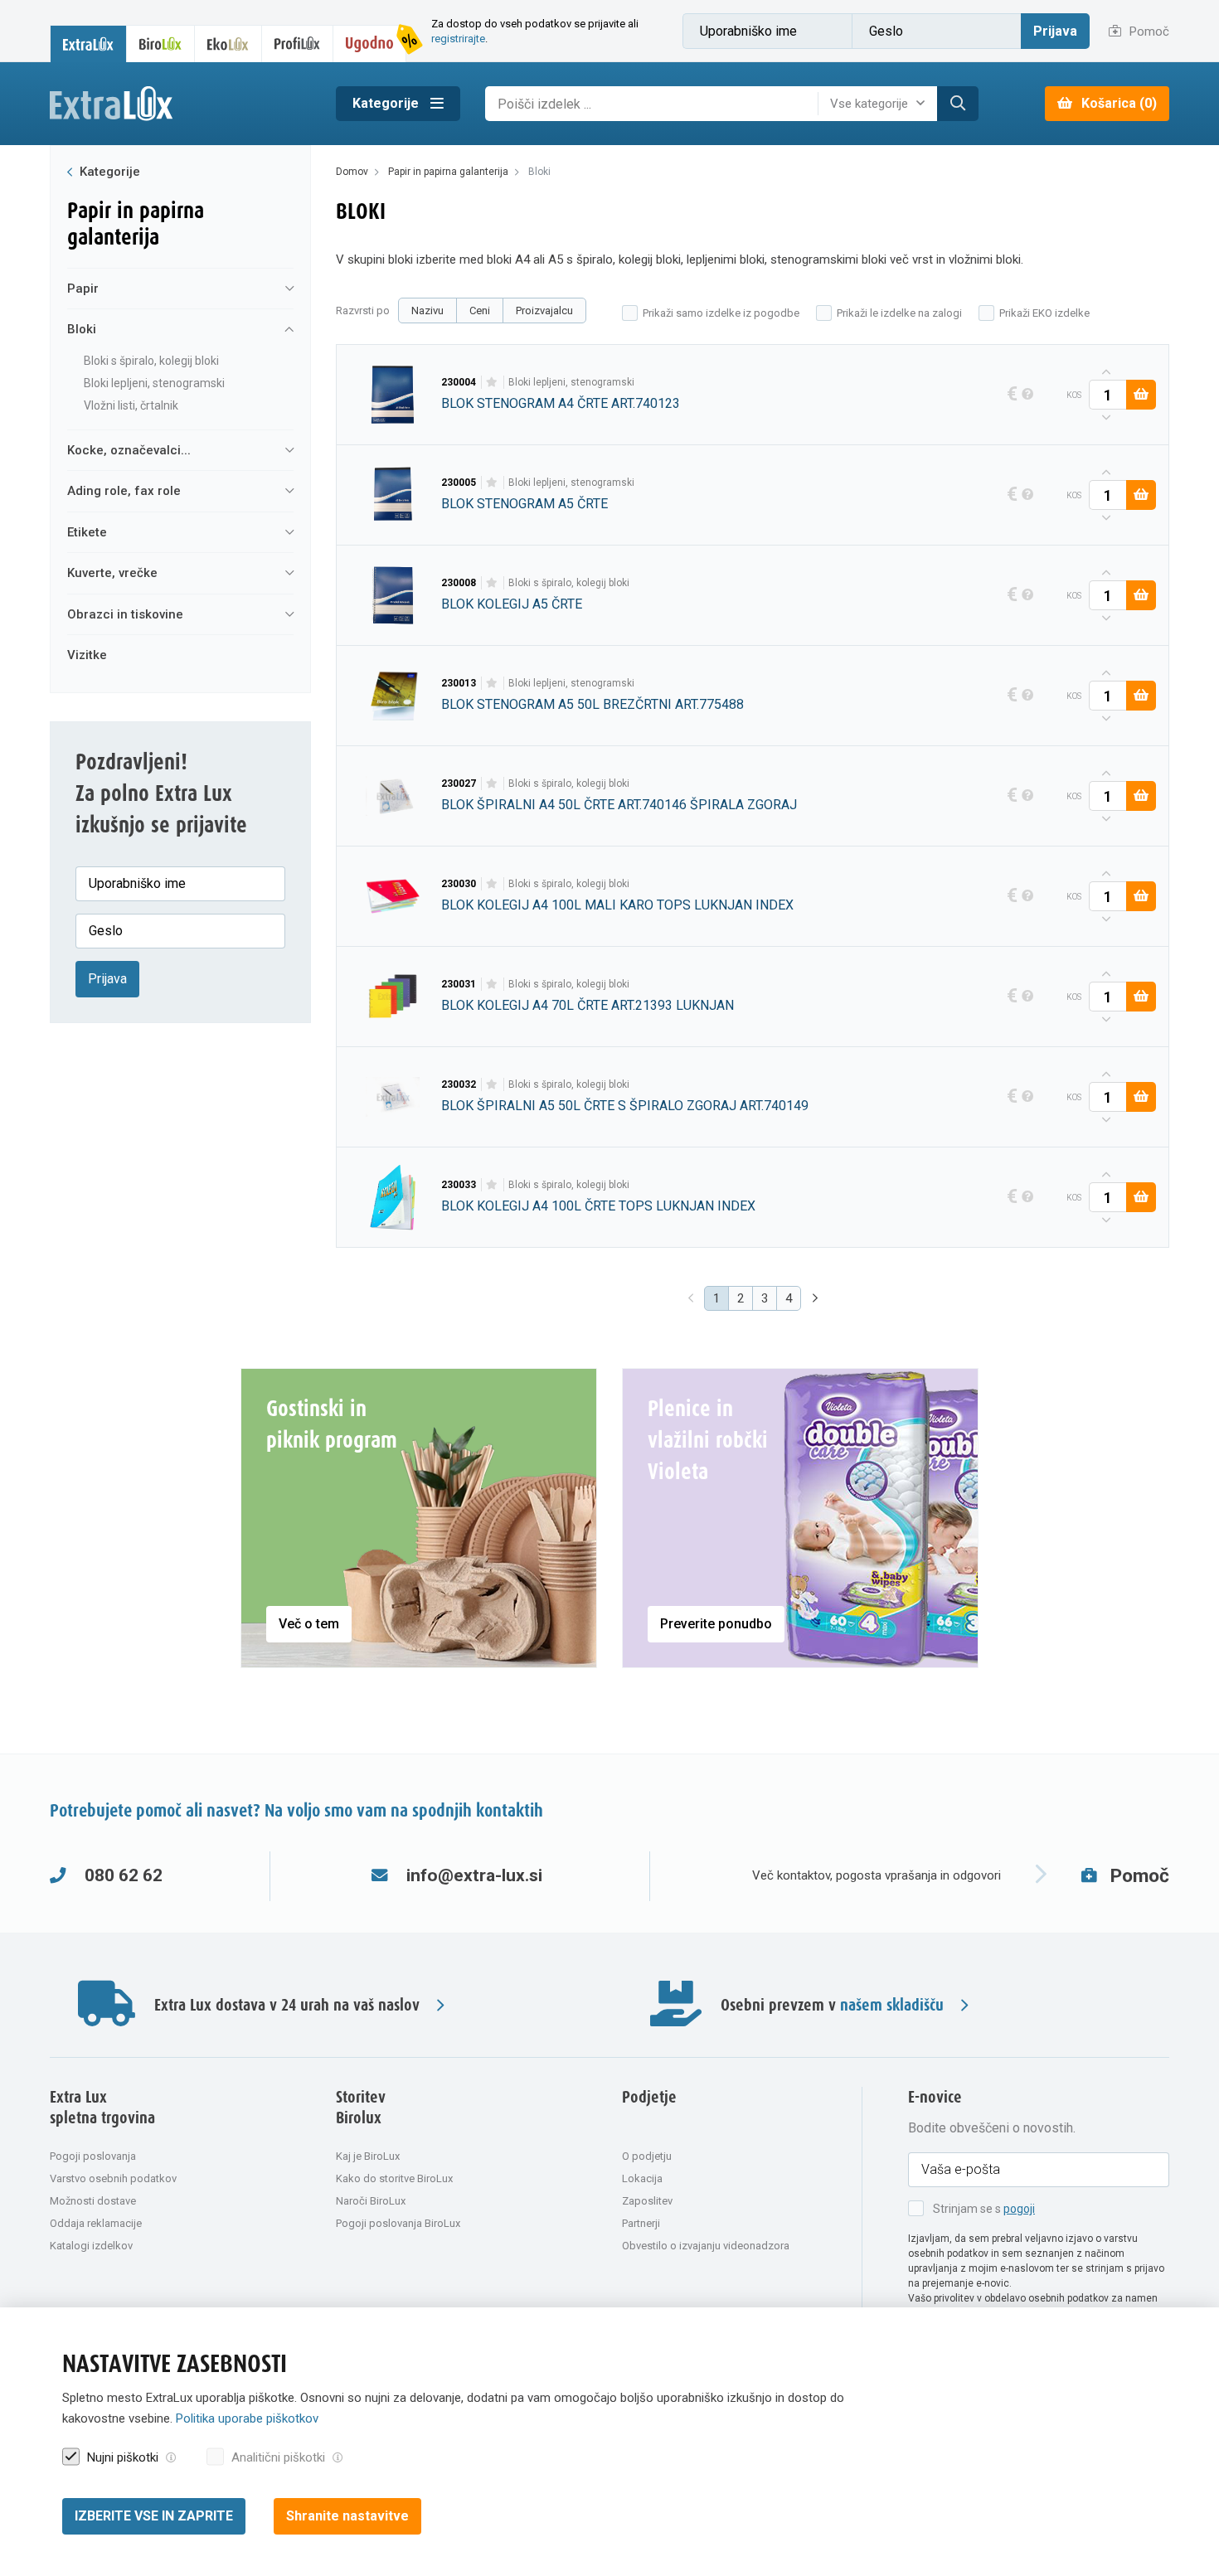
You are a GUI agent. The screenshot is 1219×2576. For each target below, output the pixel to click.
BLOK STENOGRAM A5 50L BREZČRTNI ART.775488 (593, 704)
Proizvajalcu (544, 310)
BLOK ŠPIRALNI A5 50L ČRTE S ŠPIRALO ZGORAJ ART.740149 (625, 1106)
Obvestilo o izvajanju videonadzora (706, 2246)
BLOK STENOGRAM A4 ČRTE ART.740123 (561, 403)
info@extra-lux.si (474, 1875)
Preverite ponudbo (716, 1624)
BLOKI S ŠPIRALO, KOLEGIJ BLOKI (151, 361)
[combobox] (881, 104)
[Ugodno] (370, 44)
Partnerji (641, 2223)
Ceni (480, 310)
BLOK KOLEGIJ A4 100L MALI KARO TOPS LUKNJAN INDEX (617, 905)
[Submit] (958, 104)
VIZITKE (87, 655)
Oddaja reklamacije (96, 2223)
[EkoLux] (228, 44)
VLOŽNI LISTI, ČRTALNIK (131, 405)
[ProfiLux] (298, 44)
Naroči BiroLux (371, 2201)
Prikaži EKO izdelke (1044, 313)
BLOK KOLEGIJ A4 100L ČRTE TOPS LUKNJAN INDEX (598, 1206)
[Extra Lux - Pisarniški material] (180, 104)
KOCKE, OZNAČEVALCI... (129, 450)
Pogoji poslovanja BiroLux (398, 2223)
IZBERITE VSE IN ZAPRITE (154, 2516)
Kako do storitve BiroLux (394, 2178)
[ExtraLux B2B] (88, 44)
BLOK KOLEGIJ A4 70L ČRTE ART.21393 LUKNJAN (588, 1005)
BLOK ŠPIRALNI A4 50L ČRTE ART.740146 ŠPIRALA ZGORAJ (619, 805)
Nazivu (427, 310)
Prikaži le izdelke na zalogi (899, 313)
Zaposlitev (647, 2201)
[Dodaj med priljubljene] (492, 382)
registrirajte (458, 39)
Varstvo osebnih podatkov (113, 2178)
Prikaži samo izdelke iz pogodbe (721, 313)
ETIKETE (87, 532)
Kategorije (387, 103)
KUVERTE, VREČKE (112, 573)
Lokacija (642, 2178)
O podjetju (647, 2156)
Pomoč (1148, 32)
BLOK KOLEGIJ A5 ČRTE (512, 604)
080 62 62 (124, 1875)
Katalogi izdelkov (91, 2246)
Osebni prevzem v (832, 2005)
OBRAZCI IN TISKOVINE (125, 614)
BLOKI (82, 329)
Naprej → (817, 1299)
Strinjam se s (984, 2209)
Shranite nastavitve (347, 2516)
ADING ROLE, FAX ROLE (124, 491)
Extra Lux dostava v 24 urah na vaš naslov (287, 2005)
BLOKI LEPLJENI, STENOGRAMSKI (154, 383)
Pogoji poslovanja (93, 2156)
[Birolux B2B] (161, 44)
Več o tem (309, 1624)
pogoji (1019, 2209)
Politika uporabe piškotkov (247, 2418)
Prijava (1055, 31)
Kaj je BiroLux (368, 2156)
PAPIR (83, 289)
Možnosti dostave (93, 2201)
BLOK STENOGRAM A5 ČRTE (525, 504)
